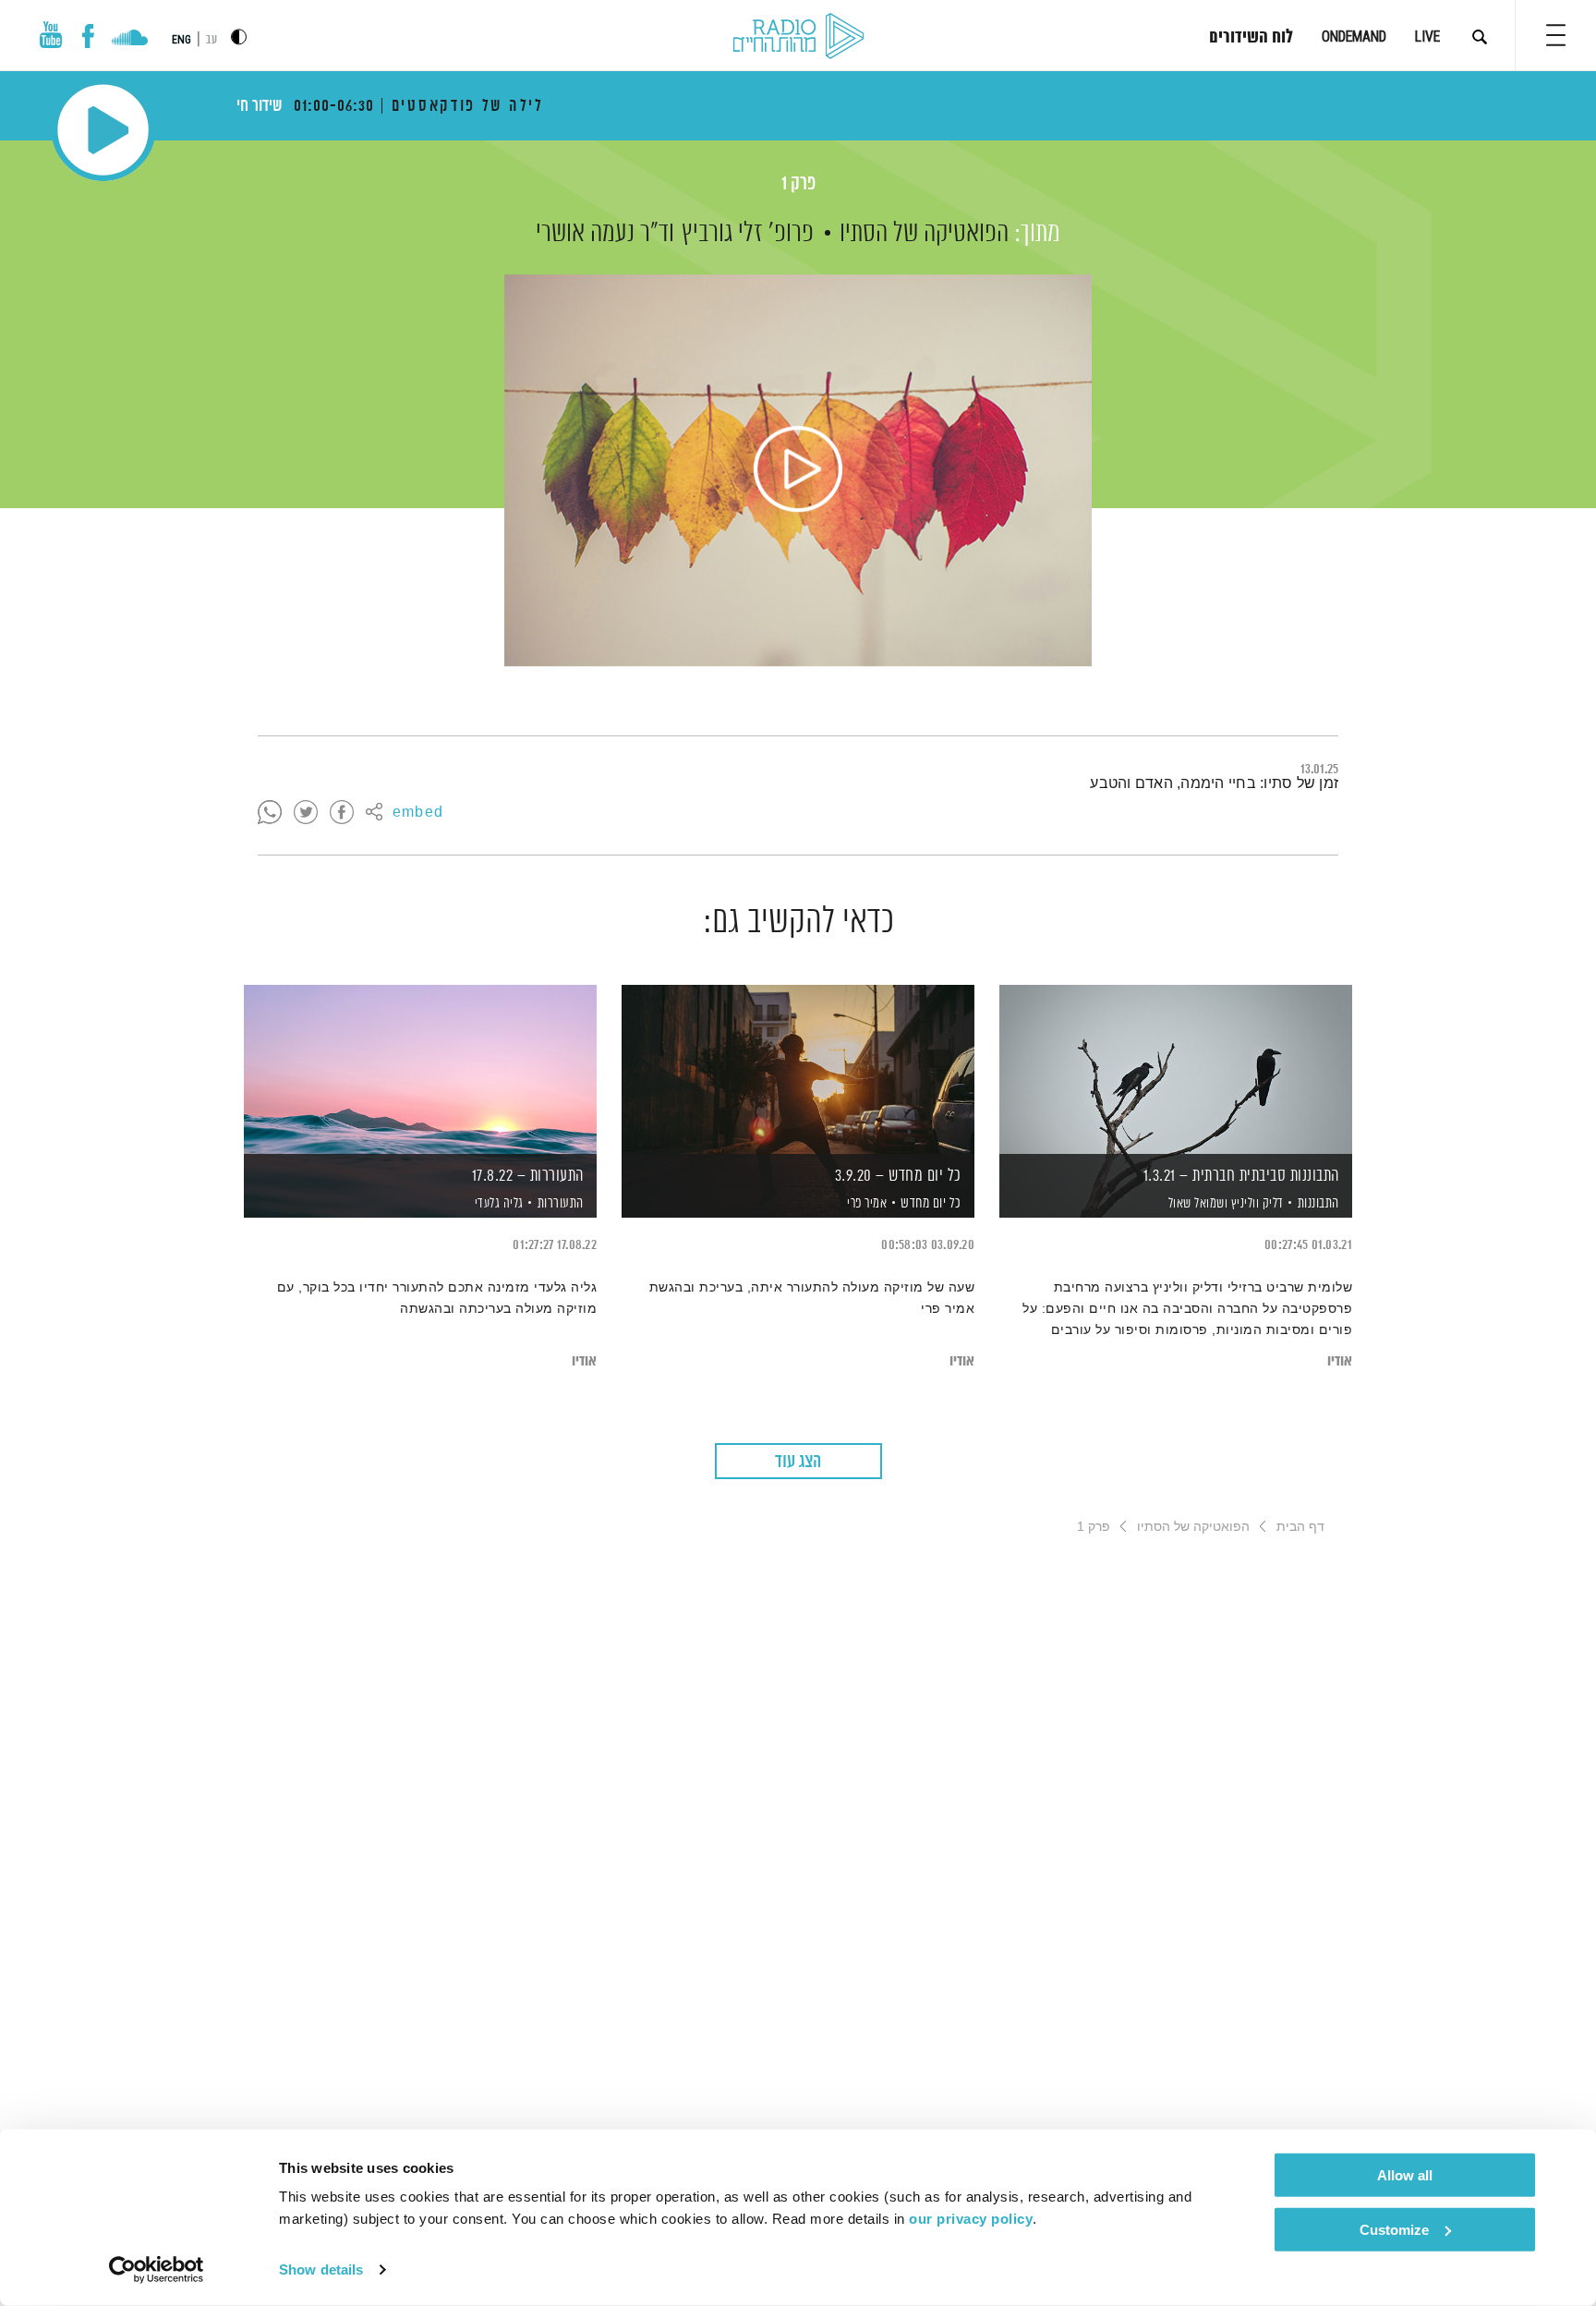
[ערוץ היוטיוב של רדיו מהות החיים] (51, 35)
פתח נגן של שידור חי (103, 130)
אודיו (1340, 1361)
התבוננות (1318, 1203)
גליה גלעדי (497, 1204)
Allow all (1405, 2175)
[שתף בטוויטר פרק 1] (306, 813)
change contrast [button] (239, 36)
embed (418, 813)
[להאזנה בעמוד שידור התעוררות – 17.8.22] (420, 1069)
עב (212, 40)
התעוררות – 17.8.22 (528, 1176)
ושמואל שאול (1196, 1204)
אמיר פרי (866, 1204)
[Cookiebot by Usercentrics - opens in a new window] (157, 2270)
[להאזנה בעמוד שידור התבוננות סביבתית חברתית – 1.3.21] (1176, 1069)
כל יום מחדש (931, 1203)
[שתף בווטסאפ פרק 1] (270, 813)
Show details (321, 2270)
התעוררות (561, 1203)
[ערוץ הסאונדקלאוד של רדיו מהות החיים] (130, 40)
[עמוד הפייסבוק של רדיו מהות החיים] (88, 36)
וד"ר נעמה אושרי (605, 234)
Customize (1394, 2229)
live (1427, 36)
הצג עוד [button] (798, 1462)
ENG (181, 40)
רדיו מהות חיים (798, 37)
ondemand (1354, 36)
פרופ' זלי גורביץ (748, 234)
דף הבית (1300, 1526)
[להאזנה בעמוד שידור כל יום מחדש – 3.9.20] (798, 1069)
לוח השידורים (1251, 38)
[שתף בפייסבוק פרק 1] (342, 813)
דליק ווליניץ (1256, 1204)
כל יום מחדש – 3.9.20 (898, 1176)
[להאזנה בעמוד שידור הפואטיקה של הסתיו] (798, 470)
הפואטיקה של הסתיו (924, 234)
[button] (1556, 35)
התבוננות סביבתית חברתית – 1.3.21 (1241, 1176)
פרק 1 (798, 184)
